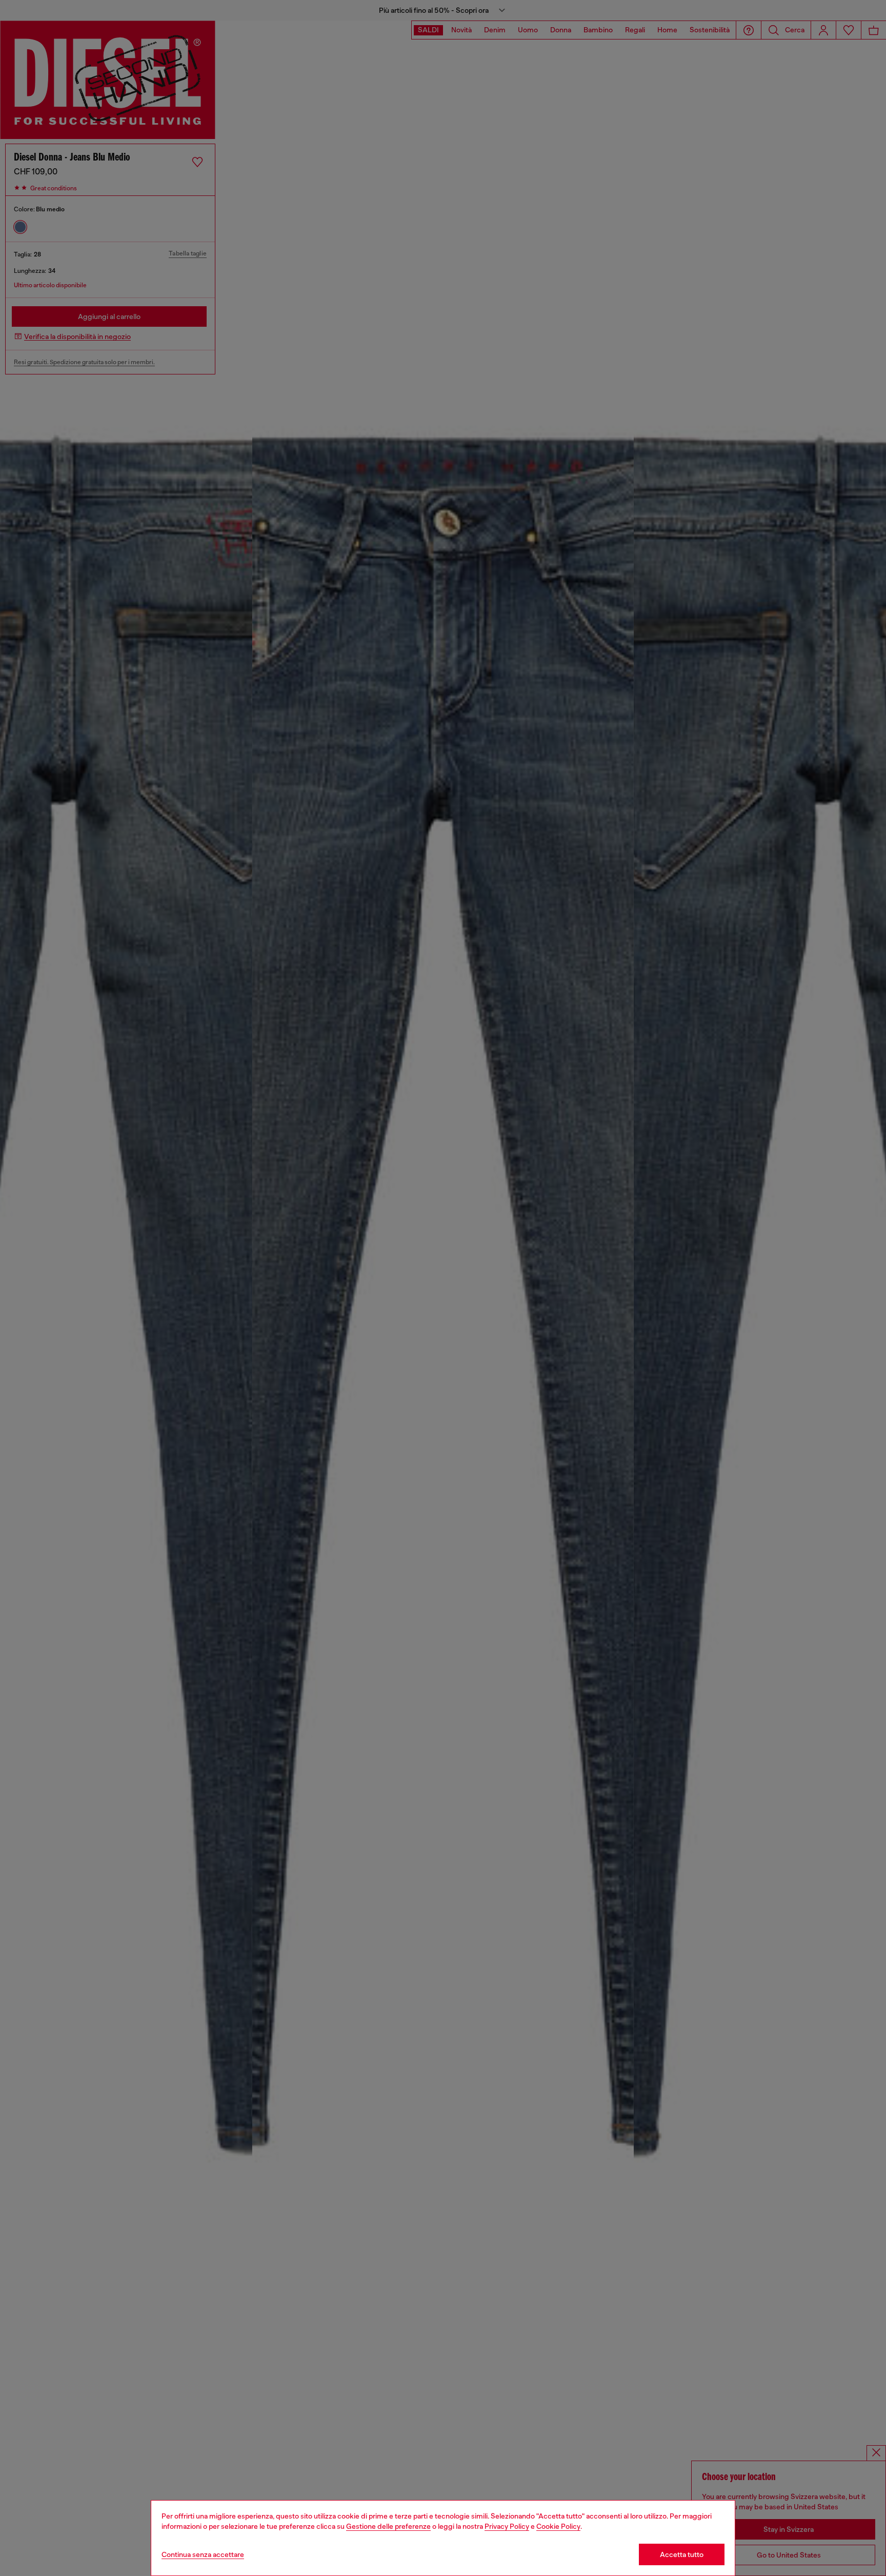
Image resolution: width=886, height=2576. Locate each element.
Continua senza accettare (203, 2554)
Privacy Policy (507, 2526)
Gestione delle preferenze (388, 2526)
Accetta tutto (682, 2554)
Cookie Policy (558, 2526)
